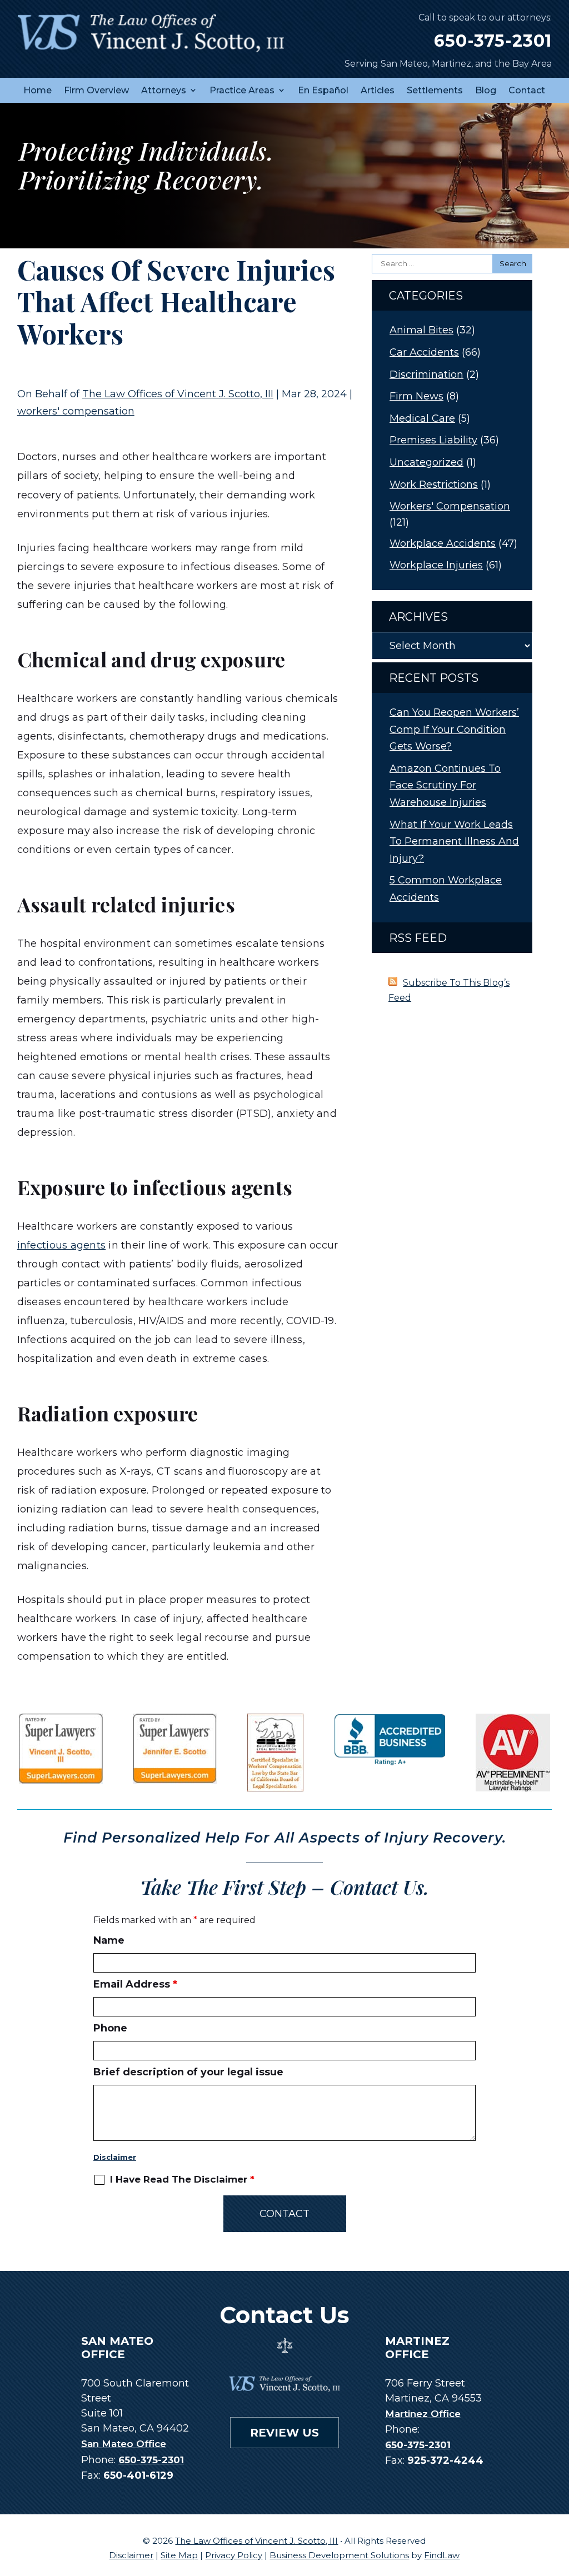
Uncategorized (426, 462)
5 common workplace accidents (446, 889)
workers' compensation (76, 411)
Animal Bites (421, 330)
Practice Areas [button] (242, 90)
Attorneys (164, 90)
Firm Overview (96, 90)
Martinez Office (423, 2414)
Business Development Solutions (339, 2555)
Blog (486, 90)
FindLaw (442, 2555)
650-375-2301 (493, 41)
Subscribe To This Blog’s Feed (449, 990)
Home (38, 90)
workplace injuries (436, 565)
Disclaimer (115, 2157)
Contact (527, 90)
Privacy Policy (234, 2555)
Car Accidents (424, 352)
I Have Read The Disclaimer (182, 2180)
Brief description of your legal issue (188, 2072)
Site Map (179, 2555)
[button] (558, 2495)
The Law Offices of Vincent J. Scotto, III (178, 394)
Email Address (135, 1984)
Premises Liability (433, 440)
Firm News (416, 396)
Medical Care (422, 418)
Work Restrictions (434, 485)
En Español (323, 90)
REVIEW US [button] (284, 2433)
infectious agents (61, 1245)
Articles (378, 90)
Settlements (435, 90)
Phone (110, 2028)
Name (109, 1940)
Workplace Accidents (443, 543)
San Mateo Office (124, 2444)
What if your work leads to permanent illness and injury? (454, 842)
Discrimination (426, 375)
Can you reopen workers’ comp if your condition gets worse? (454, 729)
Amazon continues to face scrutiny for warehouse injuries (445, 785)
